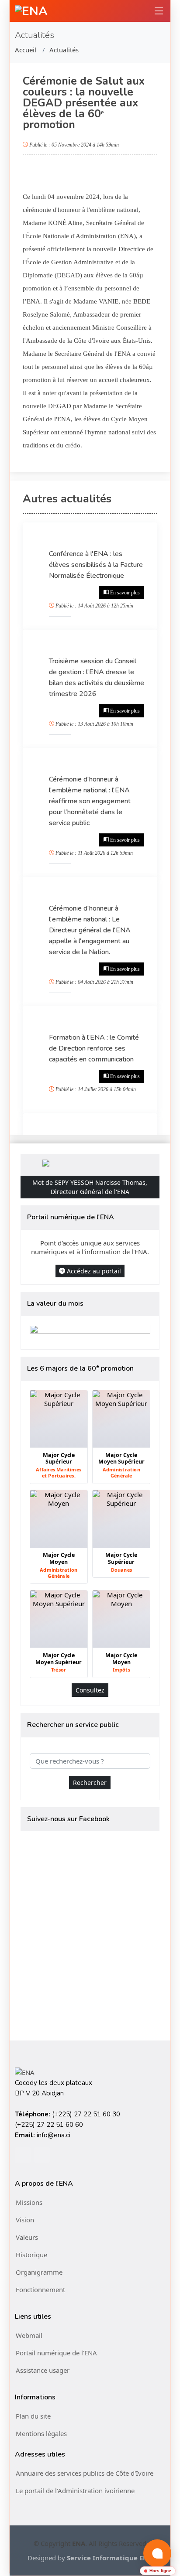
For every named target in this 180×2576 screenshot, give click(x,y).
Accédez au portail (94, 1271)
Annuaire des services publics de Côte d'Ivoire (85, 2473)
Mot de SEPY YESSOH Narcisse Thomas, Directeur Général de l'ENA (90, 1187)
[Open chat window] (157, 2553)
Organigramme (39, 2272)
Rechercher (90, 1783)
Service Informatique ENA (110, 2558)
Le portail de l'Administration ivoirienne (75, 2491)
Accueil (26, 50)
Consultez (90, 1690)
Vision (25, 2220)
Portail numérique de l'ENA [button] (56, 2353)
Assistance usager (43, 2370)
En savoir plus (125, 593)
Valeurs (27, 2237)
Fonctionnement (40, 2289)
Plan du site (33, 2416)
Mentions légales (41, 2433)
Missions (29, 2202)
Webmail (29, 2335)
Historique (31, 2255)
